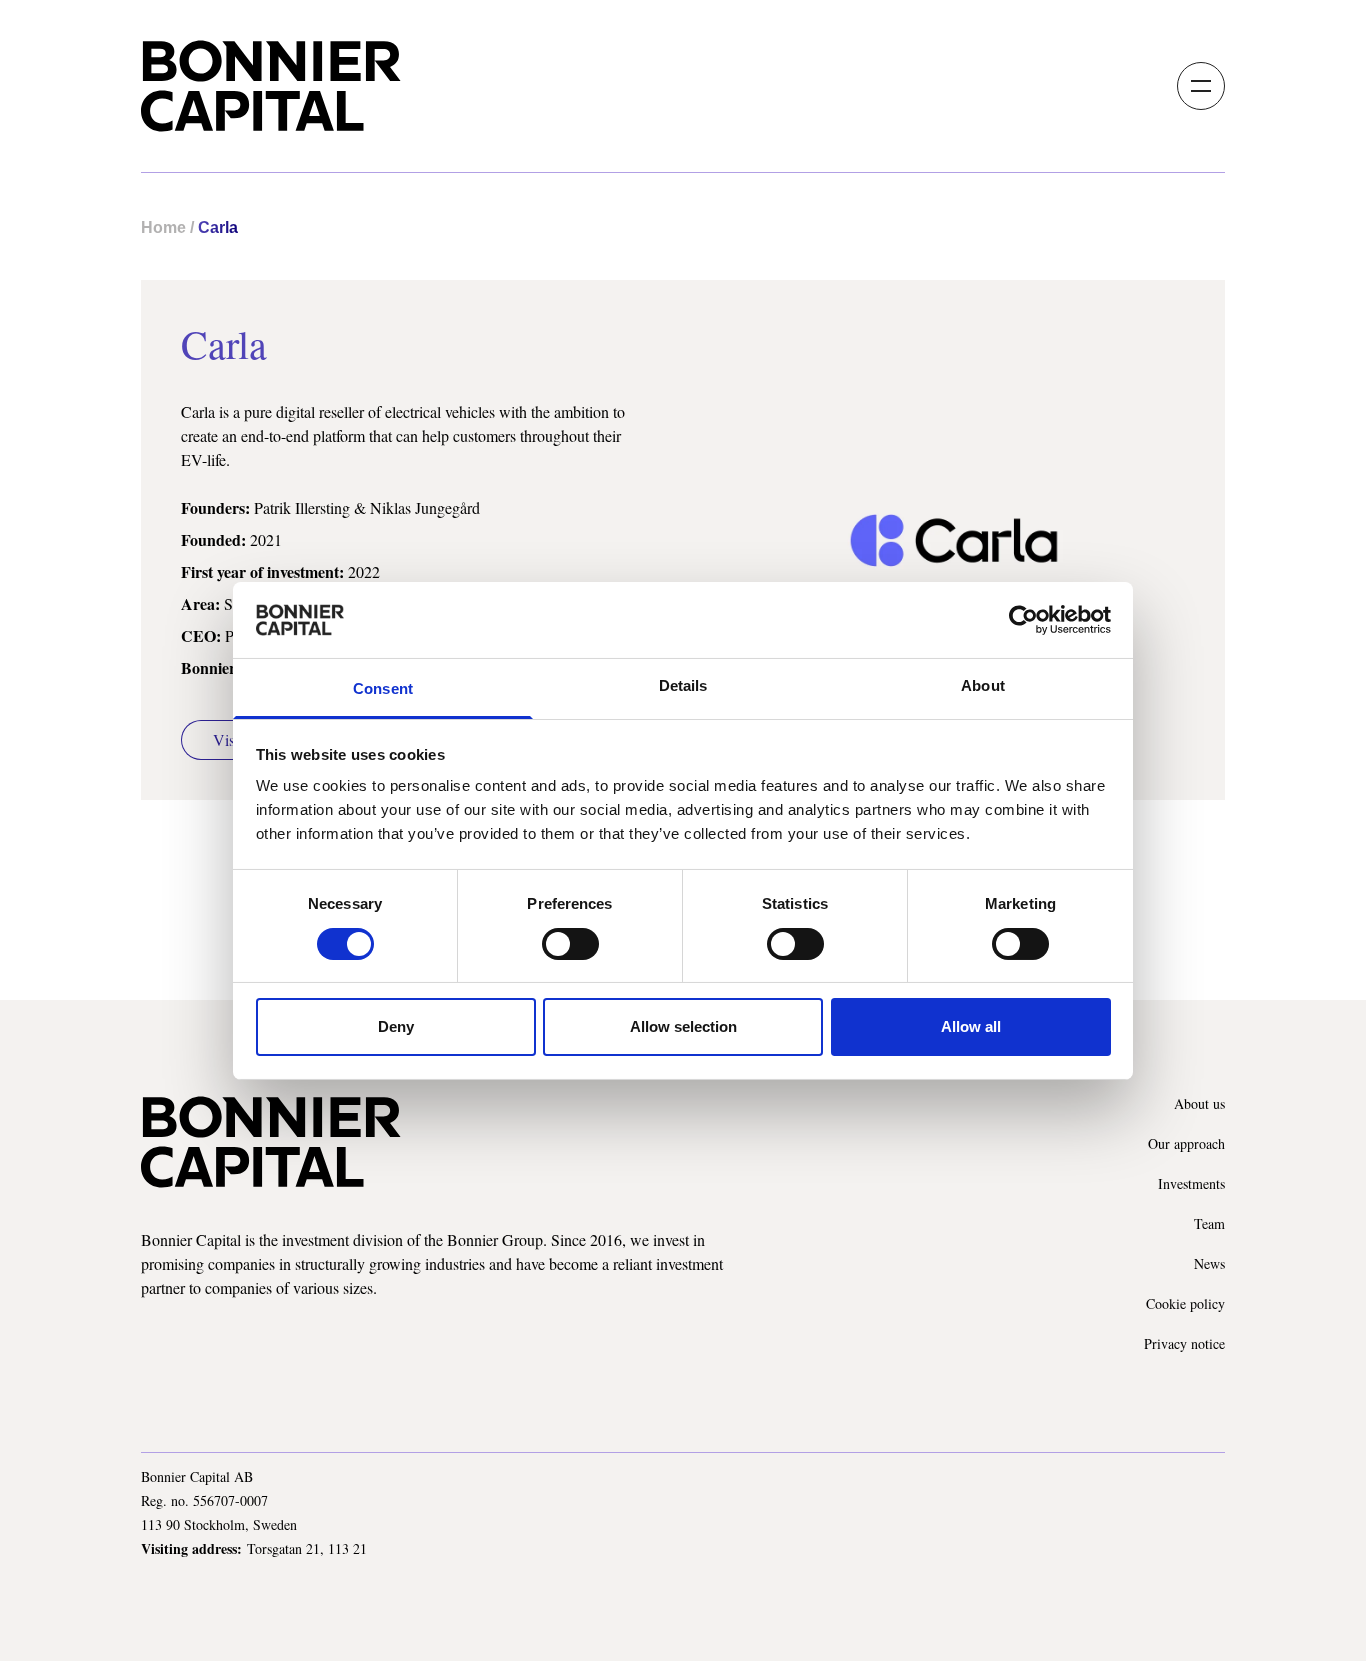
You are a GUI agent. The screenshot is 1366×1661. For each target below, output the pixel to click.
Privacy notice (1184, 1343)
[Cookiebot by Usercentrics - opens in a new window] (1023, 620)
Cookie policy (1185, 1303)
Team (1209, 1223)
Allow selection (683, 1026)
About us (1199, 1103)
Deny (396, 1026)
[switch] (570, 944)
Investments (1191, 1183)
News (1209, 1263)
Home (163, 227)
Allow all (971, 1026)
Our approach (1186, 1143)
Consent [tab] (383, 688)
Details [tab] (683, 685)
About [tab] (983, 685)
